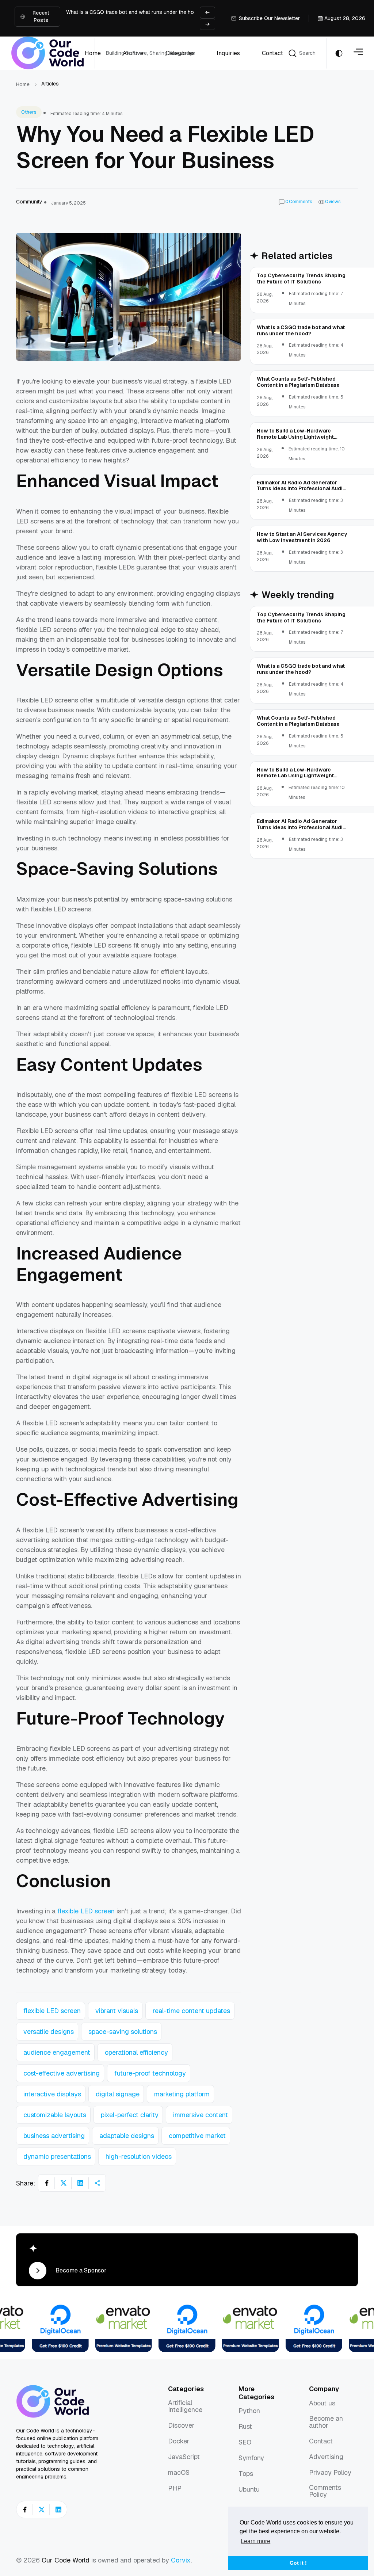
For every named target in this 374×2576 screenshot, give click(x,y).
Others (29, 112)
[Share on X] (64, 2183)
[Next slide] (207, 24)
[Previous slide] (207, 12)
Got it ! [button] (298, 2563)
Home (23, 84)
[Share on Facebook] (47, 2183)
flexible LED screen (86, 1911)
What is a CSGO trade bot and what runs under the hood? (135, 12)
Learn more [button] (255, 2541)
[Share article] (97, 2183)
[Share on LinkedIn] (80, 2183)
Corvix (181, 2560)
